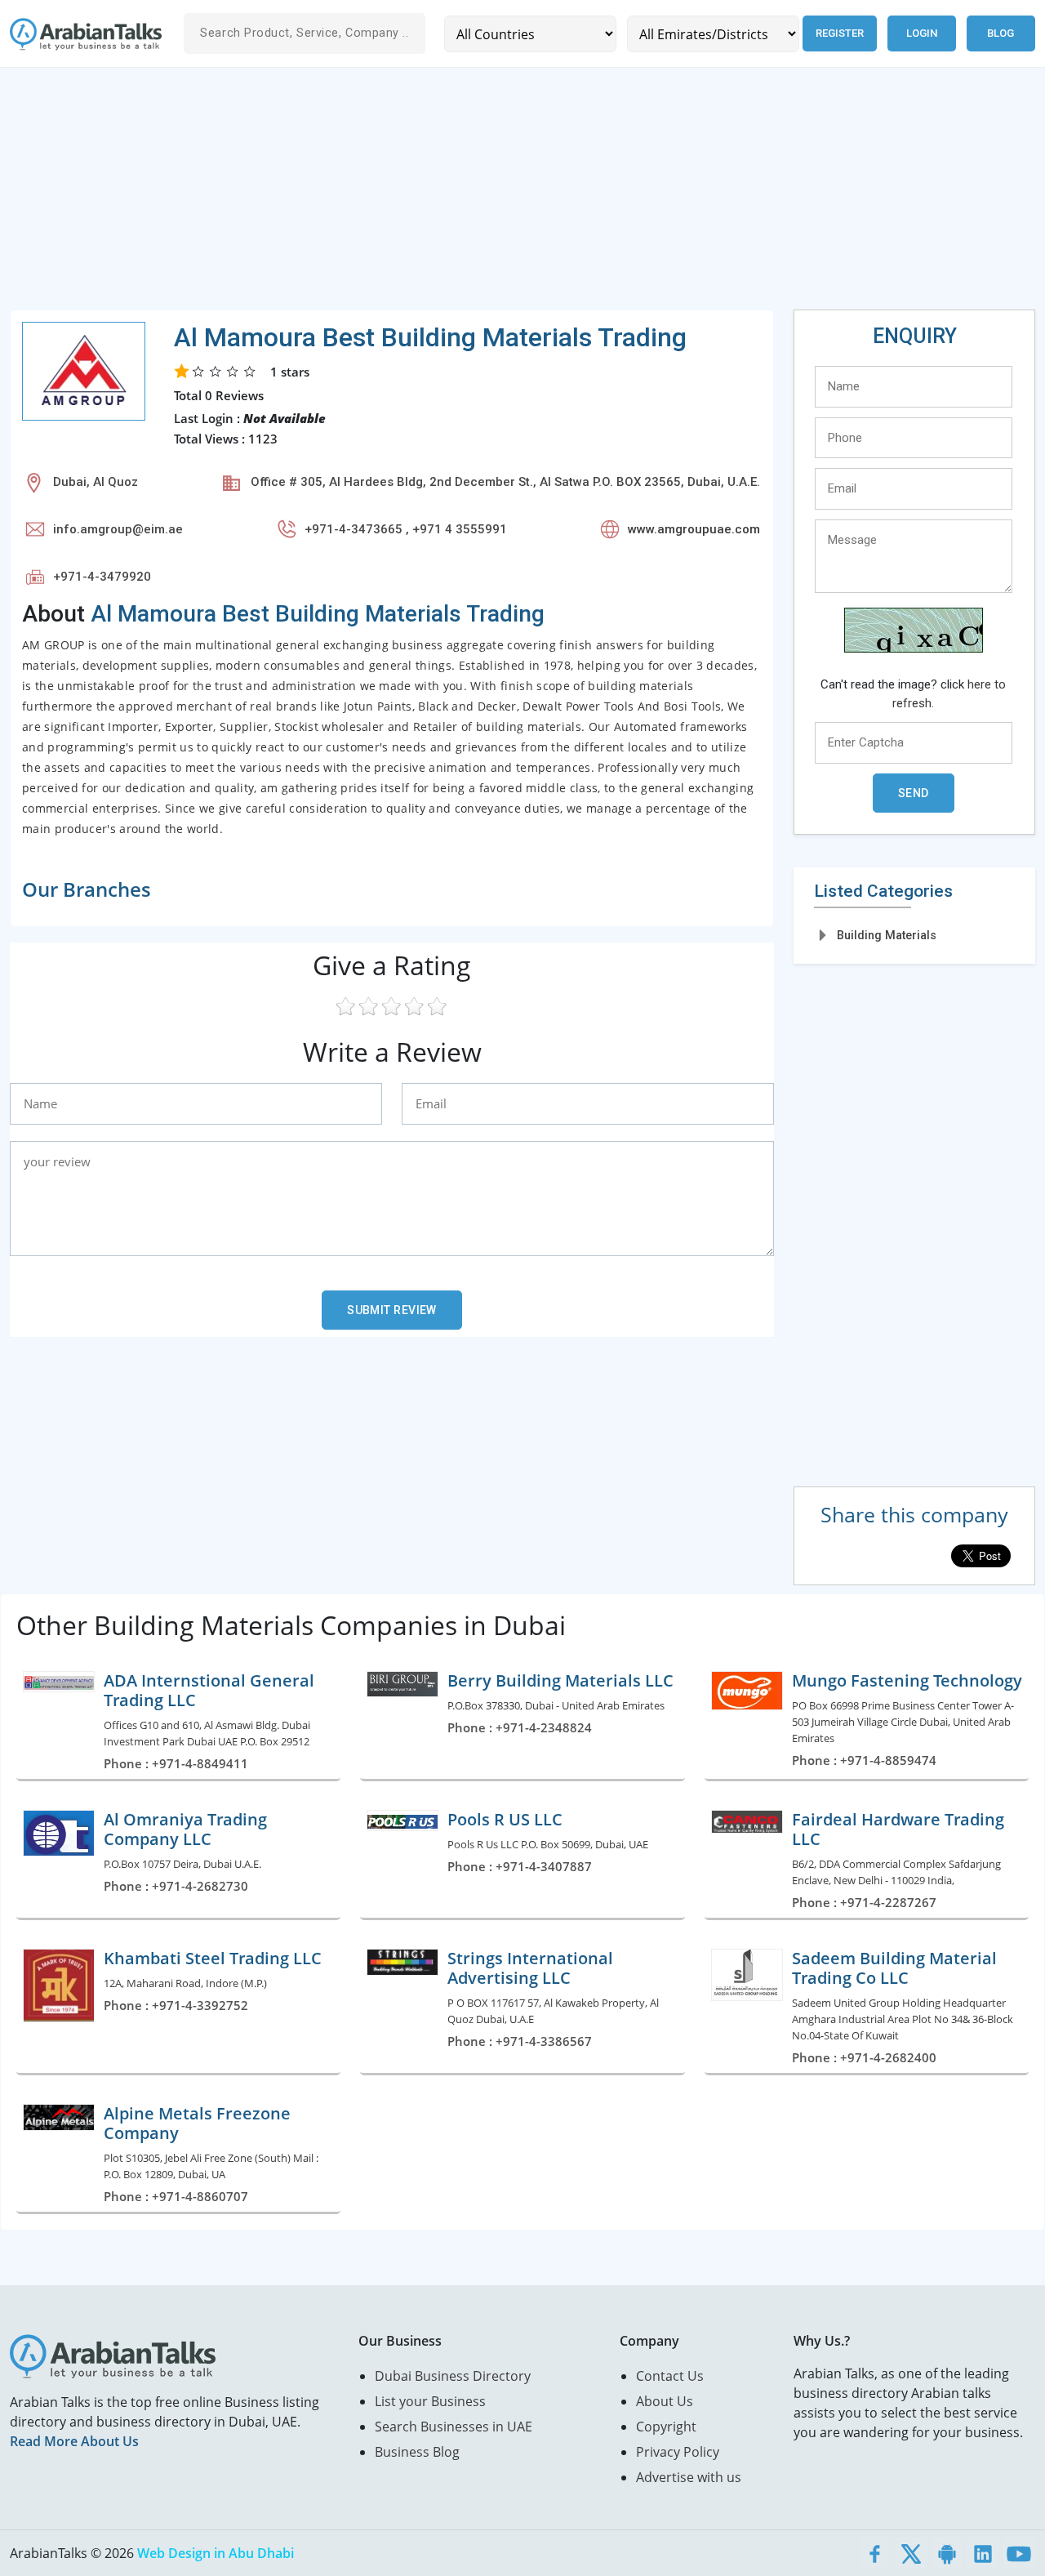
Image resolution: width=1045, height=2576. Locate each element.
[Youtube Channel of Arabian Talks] (1019, 2553)
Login (922, 33)
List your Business (430, 2401)
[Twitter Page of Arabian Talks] (911, 2553)
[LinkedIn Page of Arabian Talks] (983, 2553)
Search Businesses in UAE (454, 2427)
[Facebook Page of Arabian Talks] (875, 2553)
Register (840, 33)
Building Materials (887, 935)
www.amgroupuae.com (694, 529)
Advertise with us (689, 2477)
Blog (1001, 33)
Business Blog (417, 2452)
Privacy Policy (678, 2452)
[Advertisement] (500, 195)
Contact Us (670, 2376)
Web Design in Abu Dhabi (216, 2553)
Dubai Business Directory (453, 2376)
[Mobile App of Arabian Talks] (947, 2553)
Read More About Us (74, 2441)
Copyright (666, 2427)
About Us (665, 2401)
